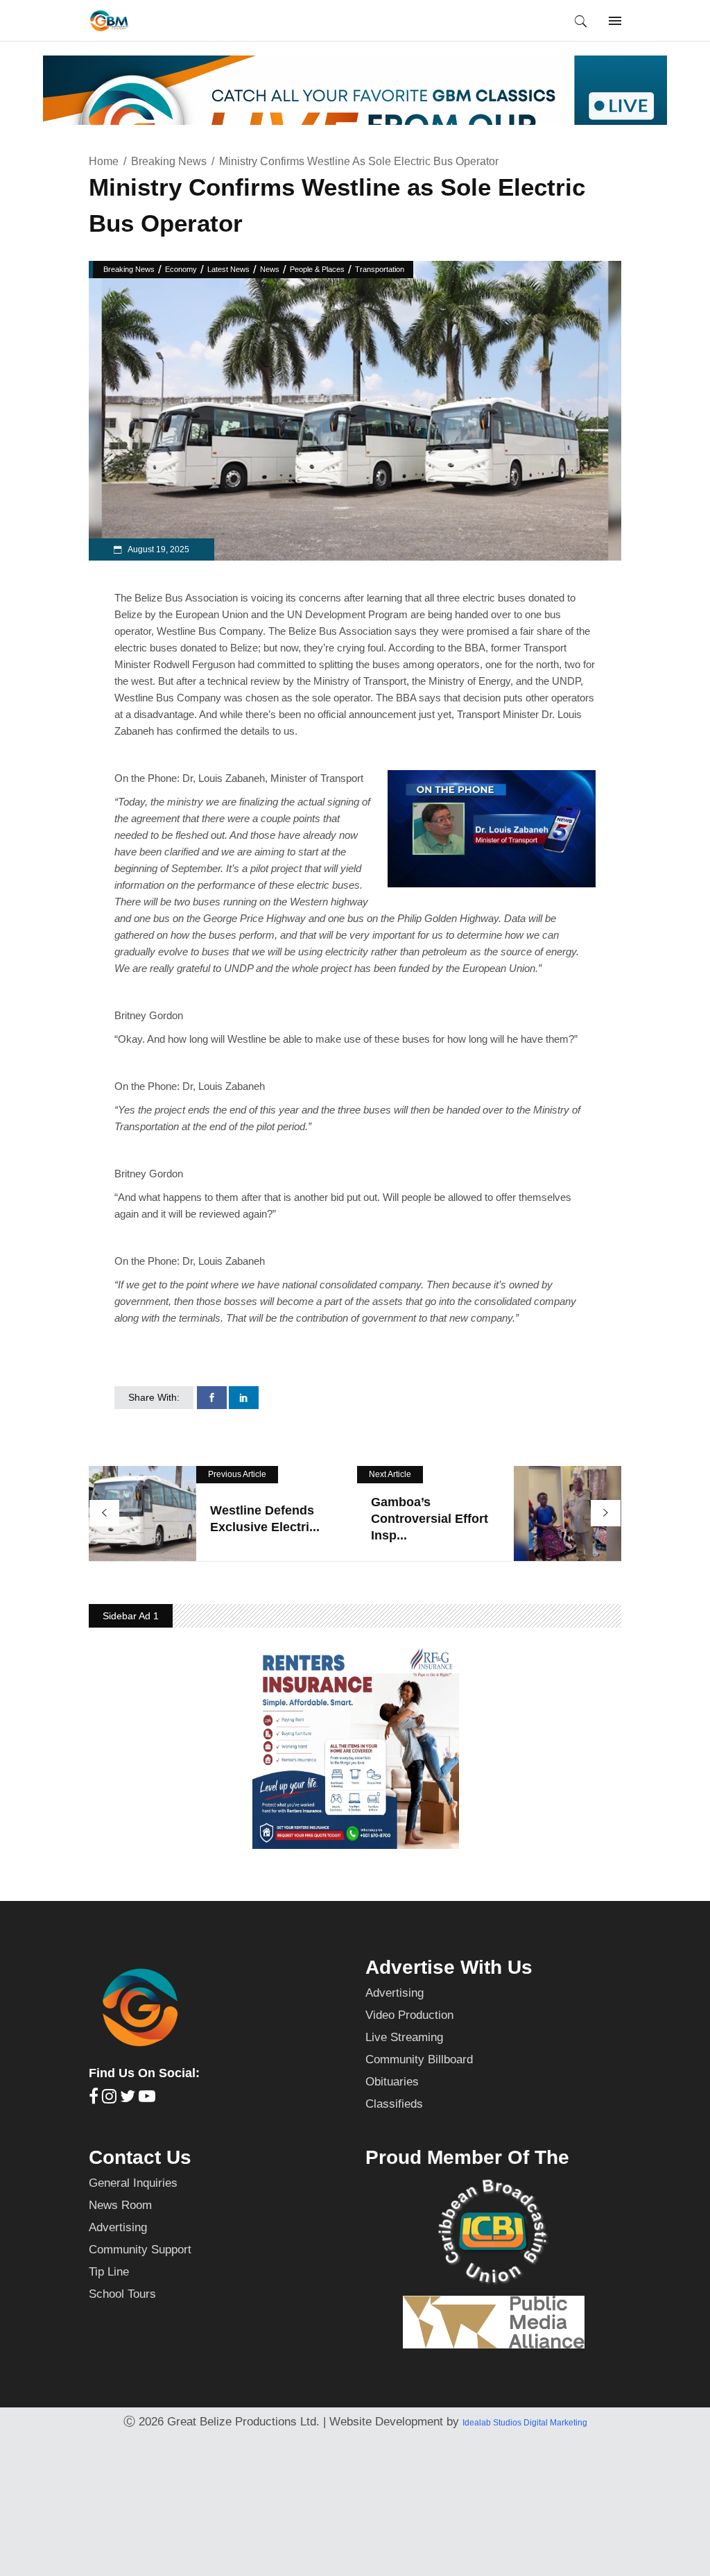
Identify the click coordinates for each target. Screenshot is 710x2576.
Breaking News (169, 161)
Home (104, 161)
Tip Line (109, 2272)
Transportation (380, 269)
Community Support (140, 2250)
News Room (120, 2205)
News (270, 269)
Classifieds (394, 2104)
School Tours (122, 2294)
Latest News (228, 269)
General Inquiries (133, 2183)
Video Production (409, 2015)
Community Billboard (419, 2059)
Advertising (395, 1993)
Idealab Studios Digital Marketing (525, 2423)
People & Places (317, 269)
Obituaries (392, 2082)
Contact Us (140, 2157)
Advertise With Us (449, 1967)
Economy (181, 269)
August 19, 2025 (158, 549)
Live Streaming (404, 2037)
